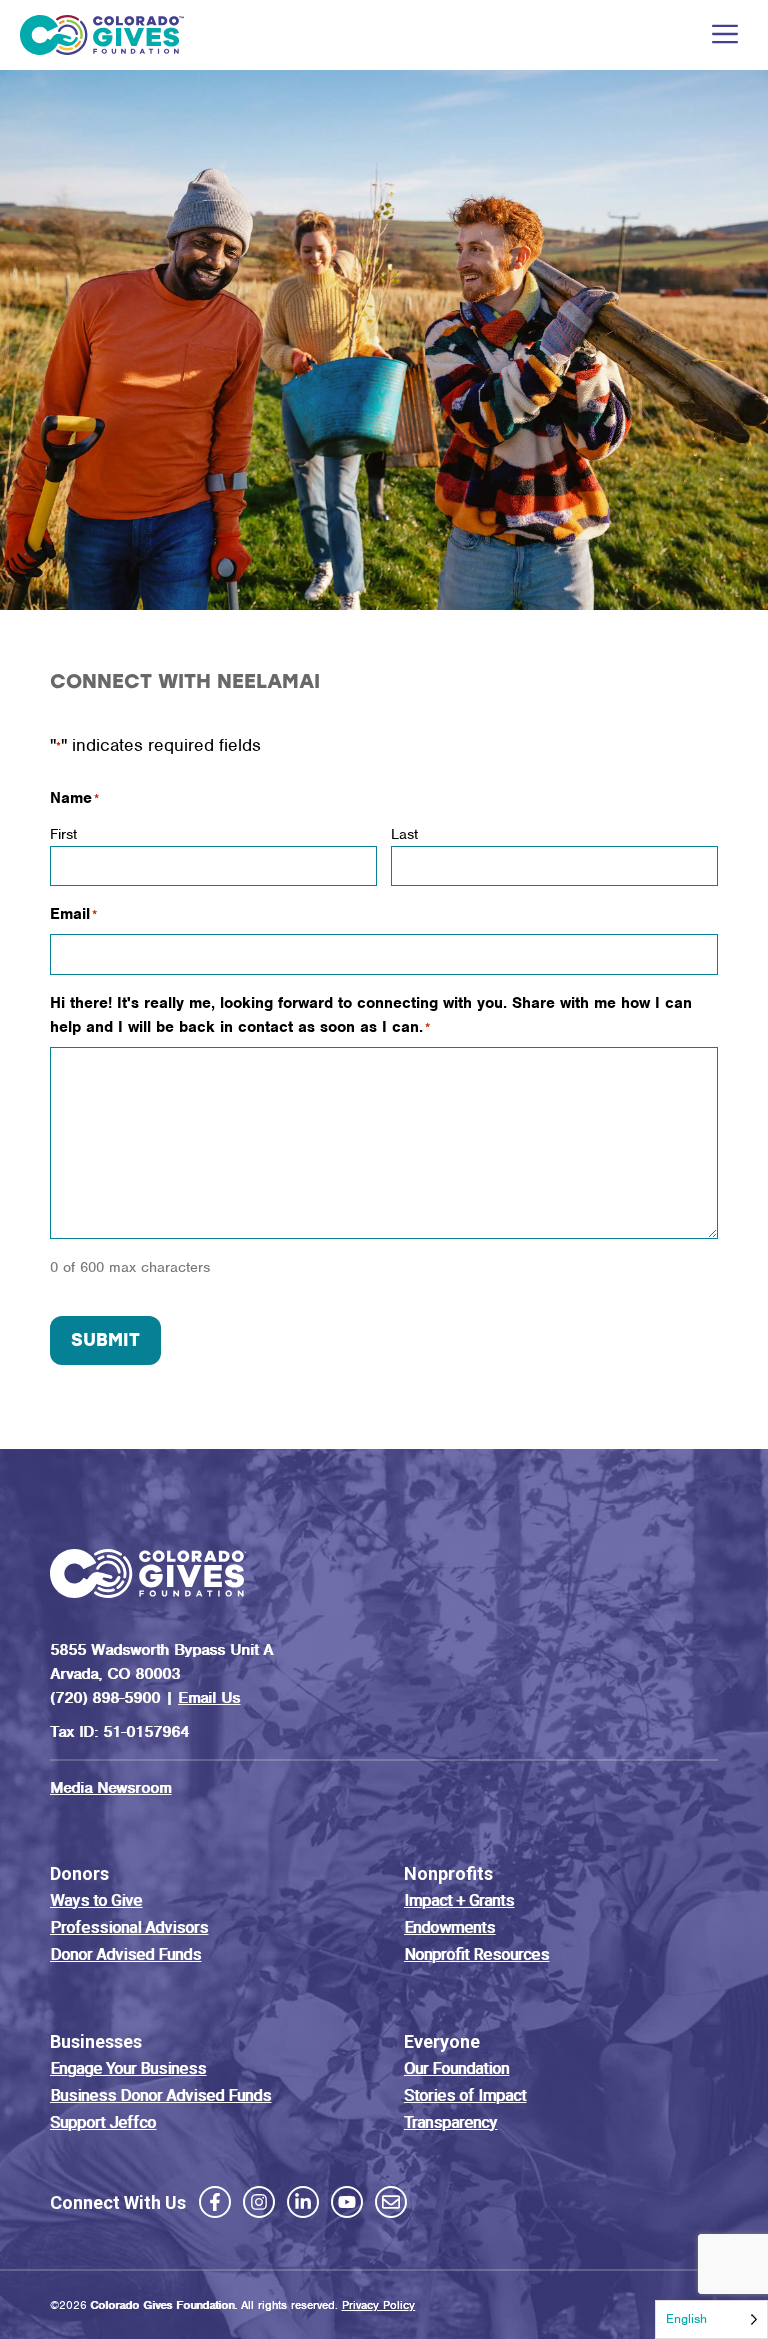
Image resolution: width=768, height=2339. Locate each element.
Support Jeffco (103, 2122)
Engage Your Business (128, 2068)
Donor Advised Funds (125, 1954)
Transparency (450, 2122)
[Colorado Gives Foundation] (102, 35)
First (63, 834)
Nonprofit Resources (476, 1954)
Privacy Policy (378, 2305)
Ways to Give (96, 1900)
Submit (105, 1340)
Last (404, 834)
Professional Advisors (129, 1927)
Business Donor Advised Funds (160, 2095)
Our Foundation (456, 2068)
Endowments (449, 1927)
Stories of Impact (465, 2095)
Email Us (209, 1698)
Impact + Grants (459, 1900)
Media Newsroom (110, 1788)
